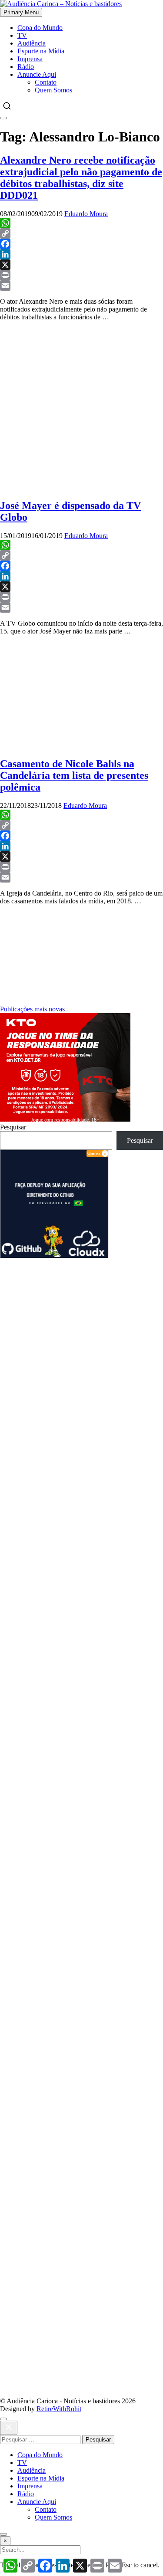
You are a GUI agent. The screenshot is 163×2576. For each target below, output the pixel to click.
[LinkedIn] (81, 254)
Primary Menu (21, 12)
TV (22, 35)
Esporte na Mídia (41, 51)
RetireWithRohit (59, 2409)
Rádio (26, 67)
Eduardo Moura (86, 214)
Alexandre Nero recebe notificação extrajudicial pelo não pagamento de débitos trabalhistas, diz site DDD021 (81, 178)
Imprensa (30, 59)
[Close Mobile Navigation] (3, 118)
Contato (46, 82)
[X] (81, 265)
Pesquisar (13, 1127)
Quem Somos (53, 90)
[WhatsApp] (81, 223)
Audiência (32, 43)
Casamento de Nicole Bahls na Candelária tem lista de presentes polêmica (74, 775)
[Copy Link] (81, 233)
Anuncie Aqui (37, 74)
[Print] (81, 275)
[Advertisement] (81, 1340)
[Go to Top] (3, 2534)
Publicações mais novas (32, 1009)
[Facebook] (81, 244)
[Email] (81, 285)
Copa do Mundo (40, 28)
